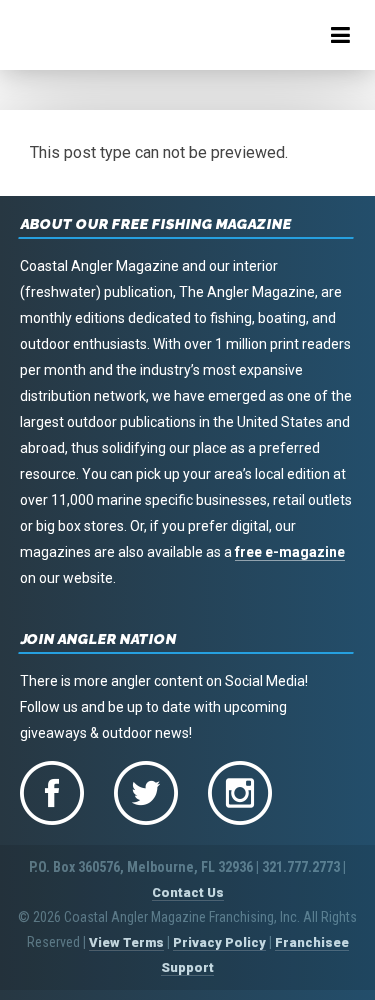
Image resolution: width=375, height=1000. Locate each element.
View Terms (126, 942)
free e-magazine (290, 552)
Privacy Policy (219, 942)
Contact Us (188, 892)
